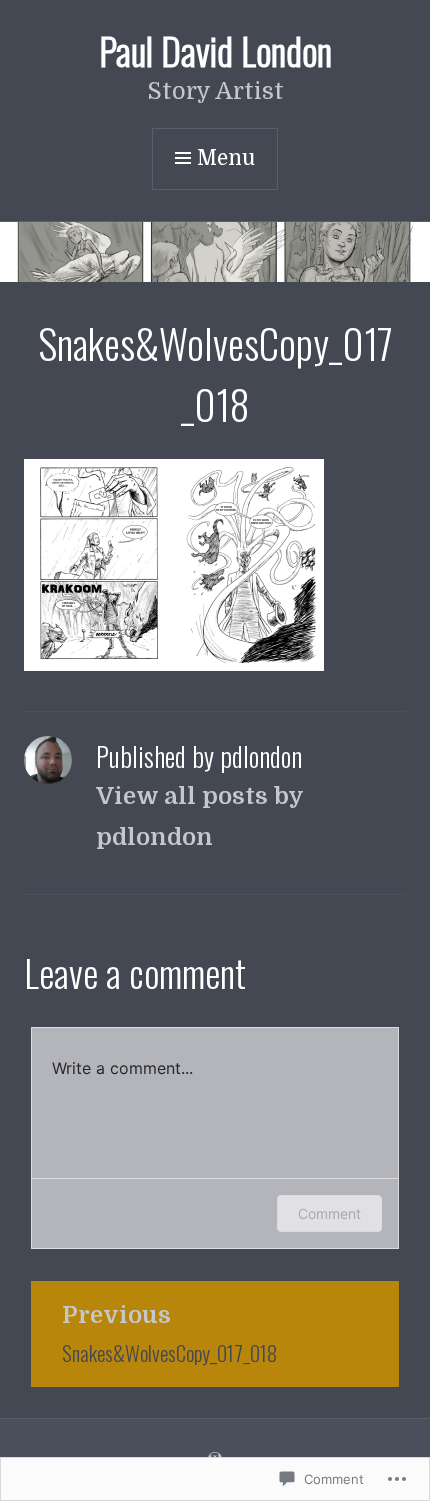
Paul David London (215, 50)
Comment (329, 1213)
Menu (226, 158)
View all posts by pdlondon (199, 817)
